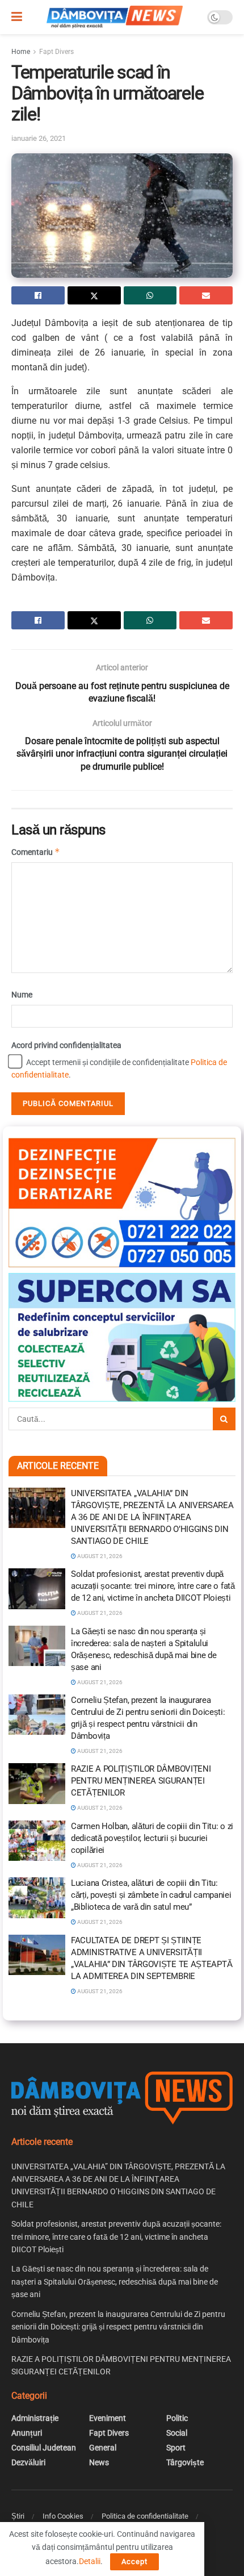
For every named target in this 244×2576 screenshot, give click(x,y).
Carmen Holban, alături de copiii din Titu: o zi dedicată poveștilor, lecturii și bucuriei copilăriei (152, 1838)
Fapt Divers (56, 52)
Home (21, 52)
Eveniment (108, 2418)
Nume (22, 995)
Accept (134, 2562)
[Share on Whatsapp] (150, 295)
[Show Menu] (17, 17)
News (99, 2462)
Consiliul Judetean (44, 2448)
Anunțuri (27, 2433)
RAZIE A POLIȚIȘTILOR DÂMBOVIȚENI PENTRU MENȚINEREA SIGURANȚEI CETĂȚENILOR (141, 1781)
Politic (177, 2418)
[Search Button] (224, 1419)
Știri (18, 2516)
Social (177, 2433)
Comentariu (36, 852)
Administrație (35, 2418)
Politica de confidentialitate (145, 2516)
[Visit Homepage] (115, 17)
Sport (176, 2448)
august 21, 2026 (99, 1556)
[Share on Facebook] (38, 295)
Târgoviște (185, 2462)
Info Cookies (63, 2516)
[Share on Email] (206, 295)
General (103, 2448)
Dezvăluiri (28, 2462)
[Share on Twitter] (94, 295)
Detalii (90, 2561)
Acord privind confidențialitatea (66, 1045)
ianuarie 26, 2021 (39, 138)
